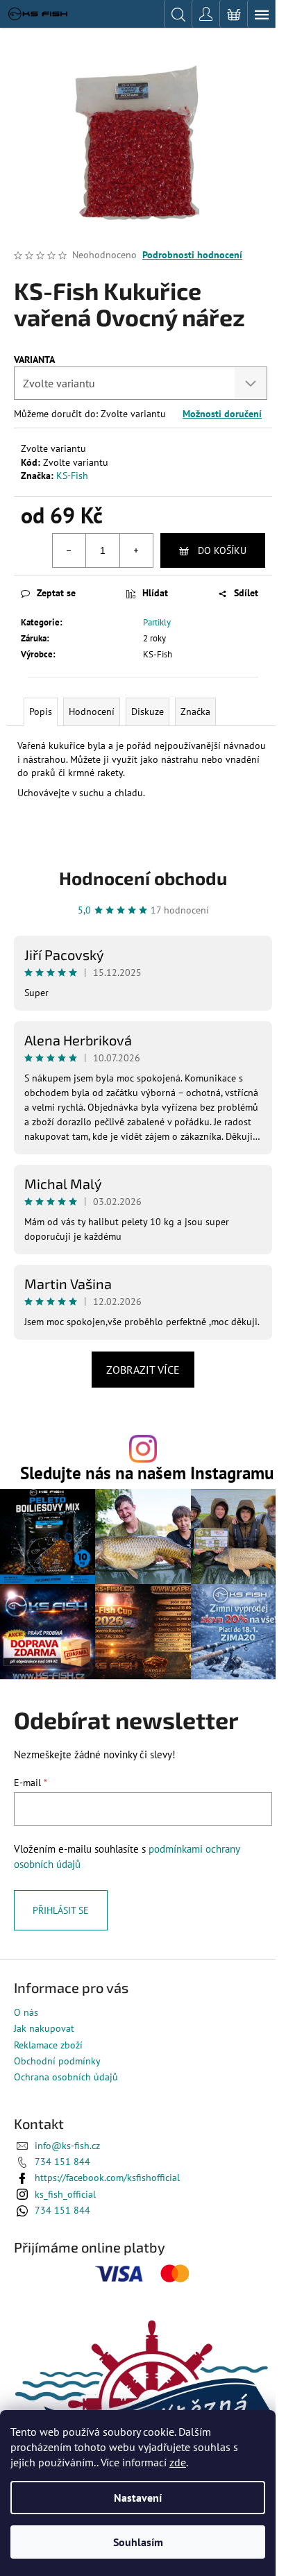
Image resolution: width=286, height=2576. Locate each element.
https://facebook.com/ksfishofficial (107, 2178)
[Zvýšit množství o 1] (136, 550)
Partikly (157, 622)
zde (178, 2462)
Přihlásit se (61, 1910)
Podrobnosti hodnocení (192, 255)
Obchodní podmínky (57, 2061)
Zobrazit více (143, 1370)
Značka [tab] (195, 712)
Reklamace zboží (48, 2045)
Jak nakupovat (44, 2028)
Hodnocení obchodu (143, 878)
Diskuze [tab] (148, 712)
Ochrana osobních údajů (66, 2077)
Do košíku (222, 550)
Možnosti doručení (222, 414)
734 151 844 (62, 2162)
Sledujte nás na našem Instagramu (147, 1473)
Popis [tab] (41, 712)
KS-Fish (72, 475)
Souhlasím (138, 2542)
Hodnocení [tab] (92, 712)
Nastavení (138, 2498)
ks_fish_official (65, 2194)
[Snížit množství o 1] (69, 550)
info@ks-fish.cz (67, 2146)
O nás (26, 2012)
